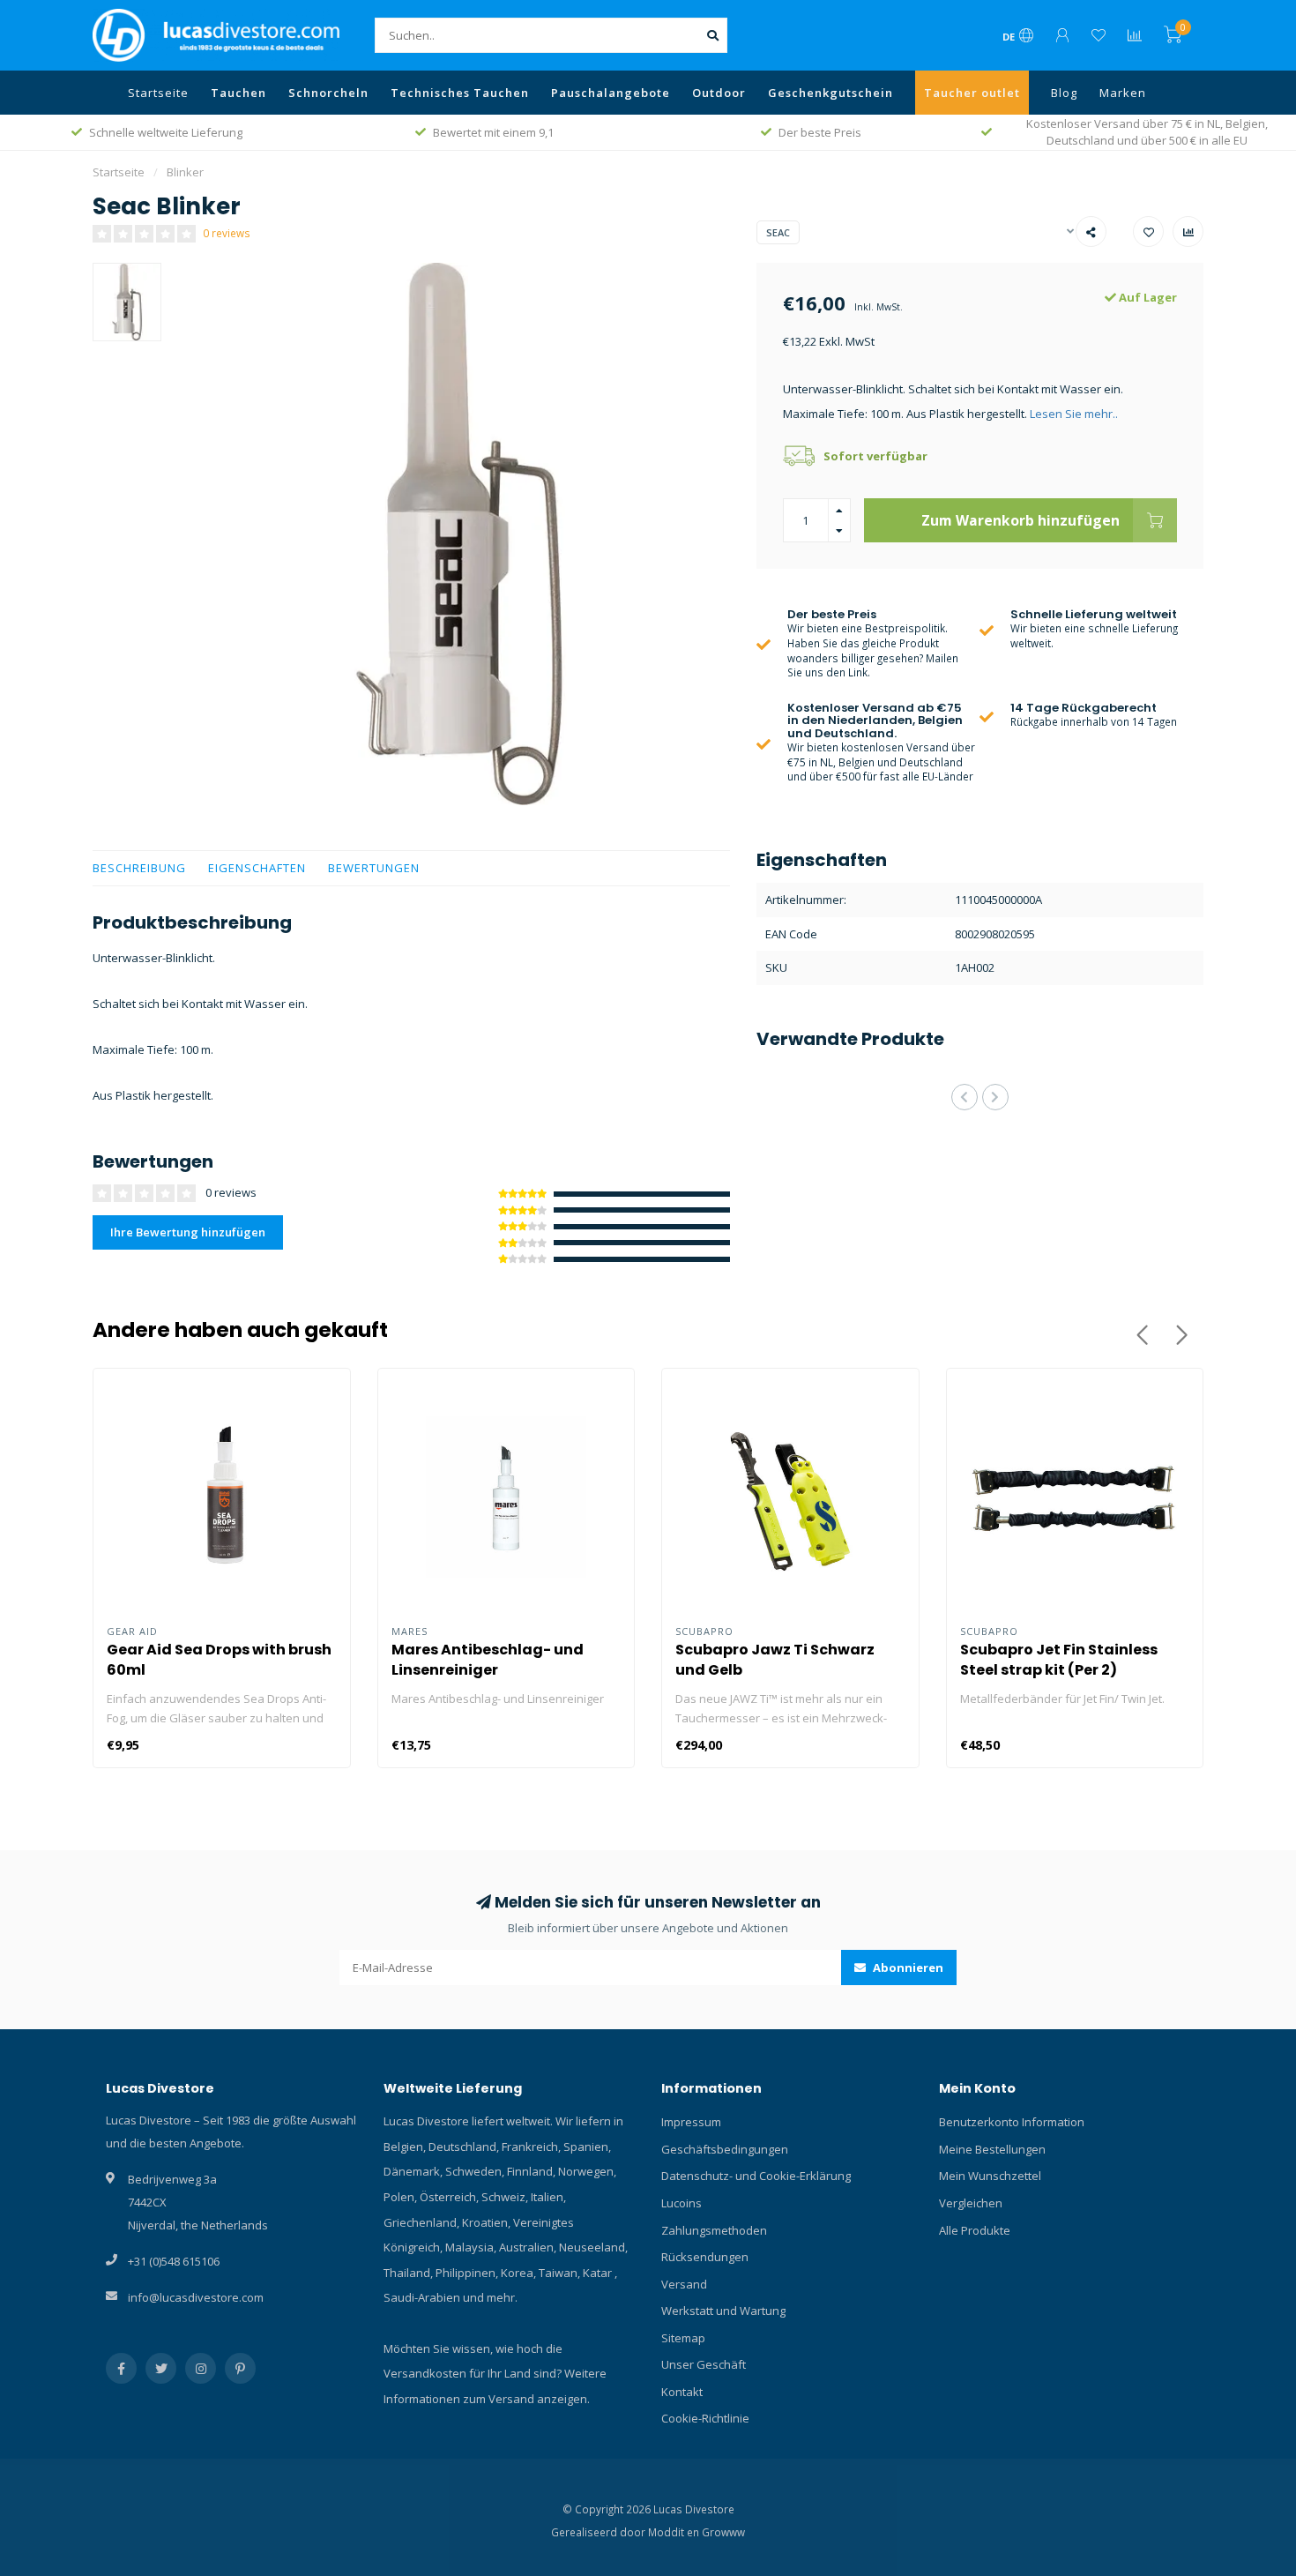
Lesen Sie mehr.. (1074, 414)
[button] (965, 1097)
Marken (1123, 93)
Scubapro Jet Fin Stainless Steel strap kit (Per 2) (1059, 1660)
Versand (684, 2284)
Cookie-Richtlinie (705, 2418)
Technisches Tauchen (460, 93)
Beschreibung (139, 868)
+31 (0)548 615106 (174, 2261)
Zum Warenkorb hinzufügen (1020, 520)
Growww (723, 2532)
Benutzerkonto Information (1012, 2122)
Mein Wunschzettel (990, 2176)
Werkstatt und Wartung (723, 2311)
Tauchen (238, 93)
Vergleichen (971, 2203)
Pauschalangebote (611, 93)
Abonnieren (907, 1967)
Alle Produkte (975, 2230)
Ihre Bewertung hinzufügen (188, 1232)
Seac (778, 232)
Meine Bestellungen (992, 2149)
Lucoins (682, 2203)
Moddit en (675, 2532)
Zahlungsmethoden (714, 2230)
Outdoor (719, 93)
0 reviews (227, 233)
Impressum (691, 2122)
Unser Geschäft (704, 2364)
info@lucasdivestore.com (196, 2297)
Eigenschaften (257, 868)
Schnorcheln (328, 93)
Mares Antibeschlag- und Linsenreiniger (488, 1660)
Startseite (158, 93)
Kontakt (682, 2392)
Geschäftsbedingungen (725, 2149)
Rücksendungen (705, 2257)
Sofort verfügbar (875, 456)
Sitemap (683, 2338)
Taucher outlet (972, 93)
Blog (1064, 93)
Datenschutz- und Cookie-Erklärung (756, 2176)
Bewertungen (374, 868)
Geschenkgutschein (830, 93)
